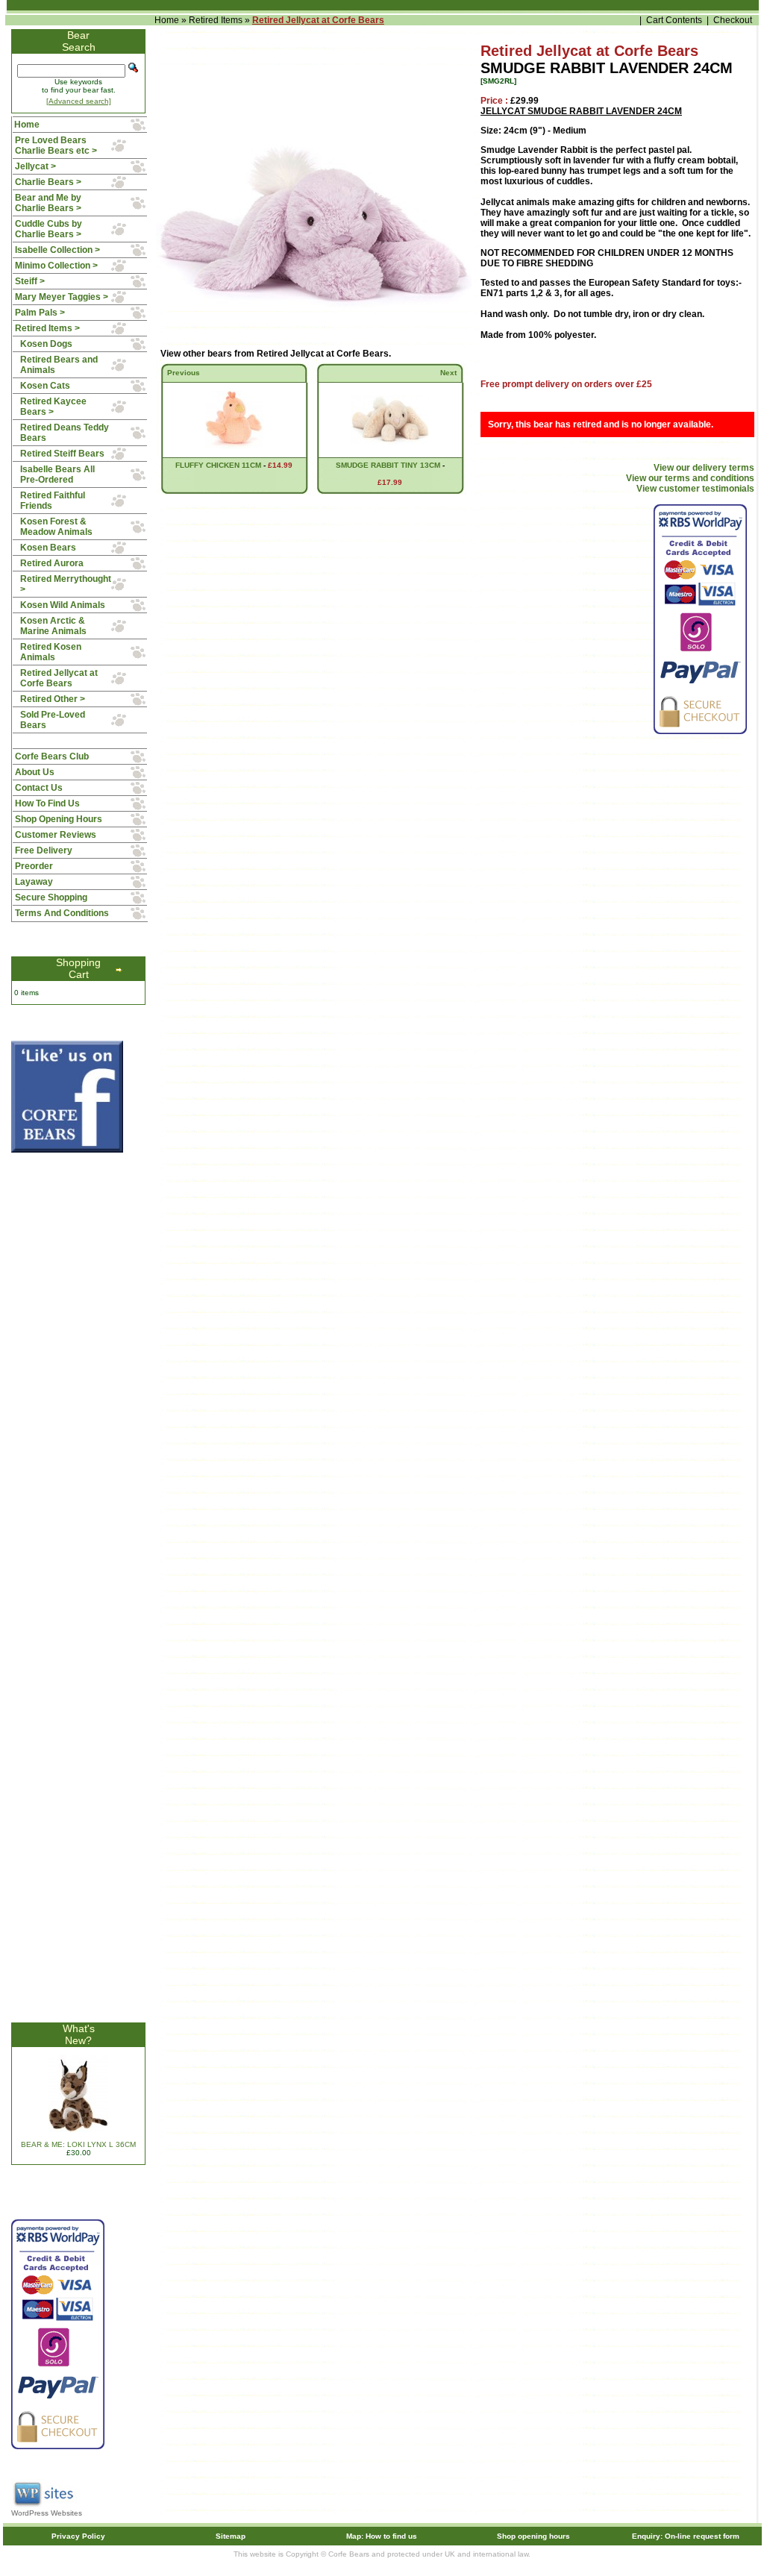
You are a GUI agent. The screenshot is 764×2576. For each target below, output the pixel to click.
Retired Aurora (52, 563)
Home (167, 20)
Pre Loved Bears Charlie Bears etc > (56, 145)
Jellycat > (35, 166)
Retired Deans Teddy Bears (65, 433)
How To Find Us (47, 803)
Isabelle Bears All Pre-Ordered (57, 474)
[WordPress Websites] (45, 2506)
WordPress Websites (47, 2513)
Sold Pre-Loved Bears (53, 720)
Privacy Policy (78, 2536)
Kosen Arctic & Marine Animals (53, 626)
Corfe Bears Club (52, 756)
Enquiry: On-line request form (686, 2536)
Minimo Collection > (56, 266)
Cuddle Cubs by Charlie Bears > (48, 229)
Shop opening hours (533, 2536)
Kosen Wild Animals (63, 605)
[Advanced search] (79, 101)
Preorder (34, 866)
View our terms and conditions (690, 478)
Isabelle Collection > (57, 250)
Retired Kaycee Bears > (53, 407)
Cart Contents (674, 20)
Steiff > (30, 281)
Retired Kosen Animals (51, 652)
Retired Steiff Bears (62, 454)
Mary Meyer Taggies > (62, 297)
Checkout (733, 20)
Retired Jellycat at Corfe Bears (318, 20)
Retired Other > (53, 699)
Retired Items (216, 20)
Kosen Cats (45, 386)
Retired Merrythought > (66, 584)
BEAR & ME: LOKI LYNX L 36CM (78, 2144)
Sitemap (231, 2536)
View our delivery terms (704, 468)
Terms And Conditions (62, 913)
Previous (184, 373)
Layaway (34, 882)
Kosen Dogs (46, 344)
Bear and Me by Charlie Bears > (48, 203)
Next (448, 373)
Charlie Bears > (48, 182)
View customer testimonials (695, 489)
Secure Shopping (51, 897)
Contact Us (39, 788)
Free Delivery (44, 850)
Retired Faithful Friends (53, 501)
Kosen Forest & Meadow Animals (56, 527)
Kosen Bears (48, 548)
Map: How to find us (382, 2536)
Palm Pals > (40, 313)
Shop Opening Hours (59, 819)
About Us (35, 772)
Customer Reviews (56, 835)
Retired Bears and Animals (59, 365)
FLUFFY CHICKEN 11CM (218, 465)
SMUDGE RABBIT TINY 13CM (388, 465)
